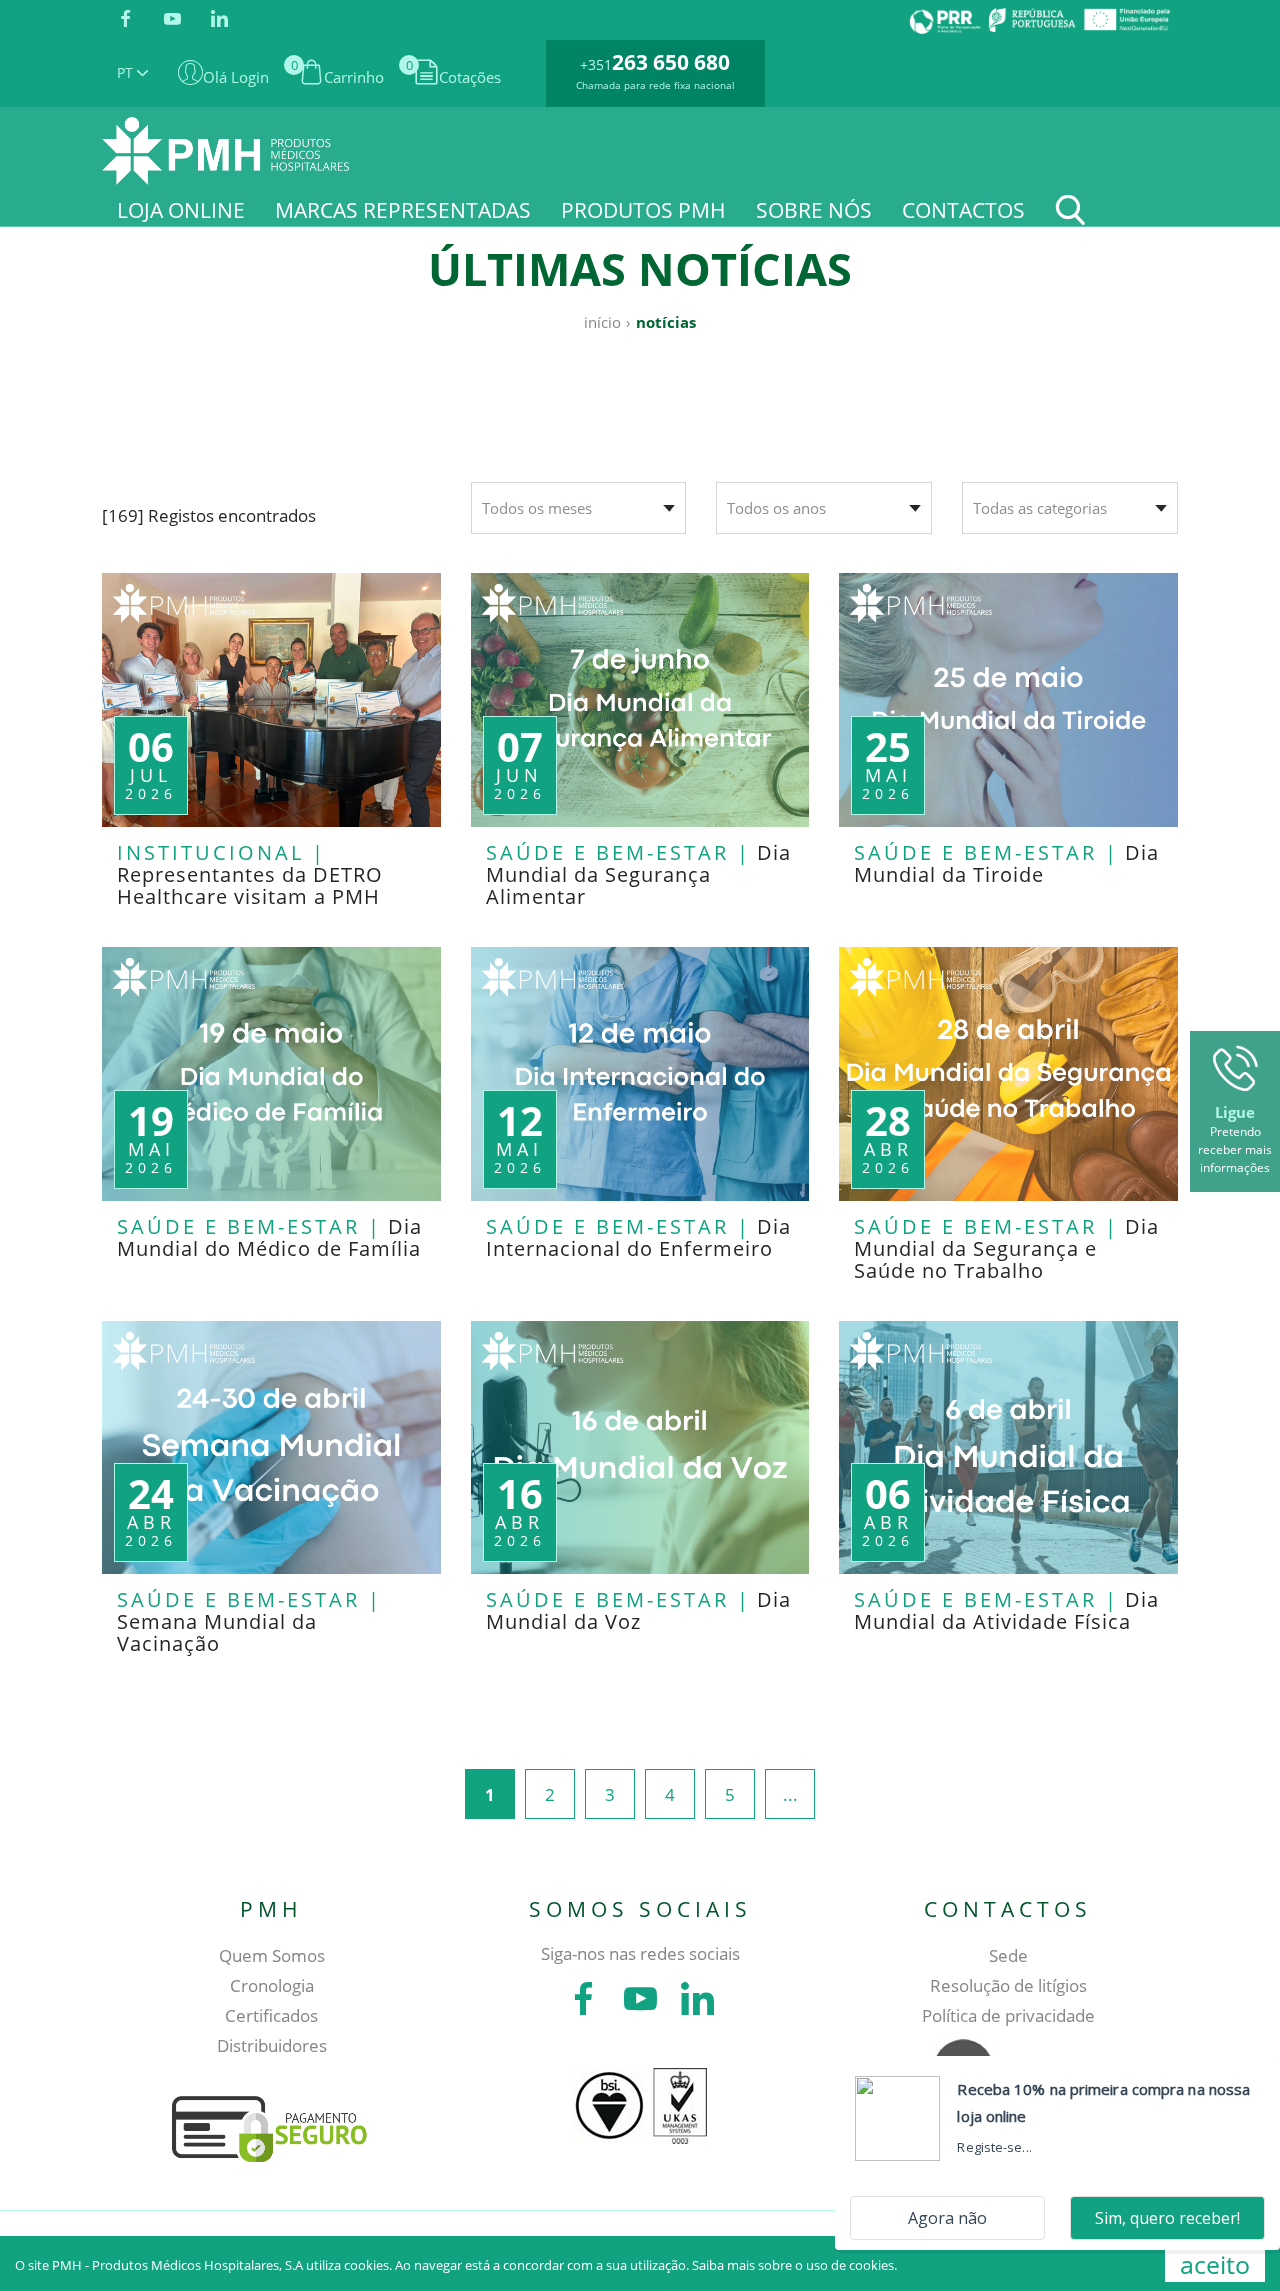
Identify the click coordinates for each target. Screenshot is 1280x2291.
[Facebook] (125, 20)
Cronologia (272, 1985)
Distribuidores (272, 2045)
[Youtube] (172, 20)
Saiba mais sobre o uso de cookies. (794, 2265)
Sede (1008, 1955)
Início (602, 322)
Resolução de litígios (1008, 1985)
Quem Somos (272, 1955)
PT (127, 72)
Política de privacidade (1008, 2015)
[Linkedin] (219, 20)
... (790, 1794)
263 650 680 (671, 62)
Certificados (271, 2015)
